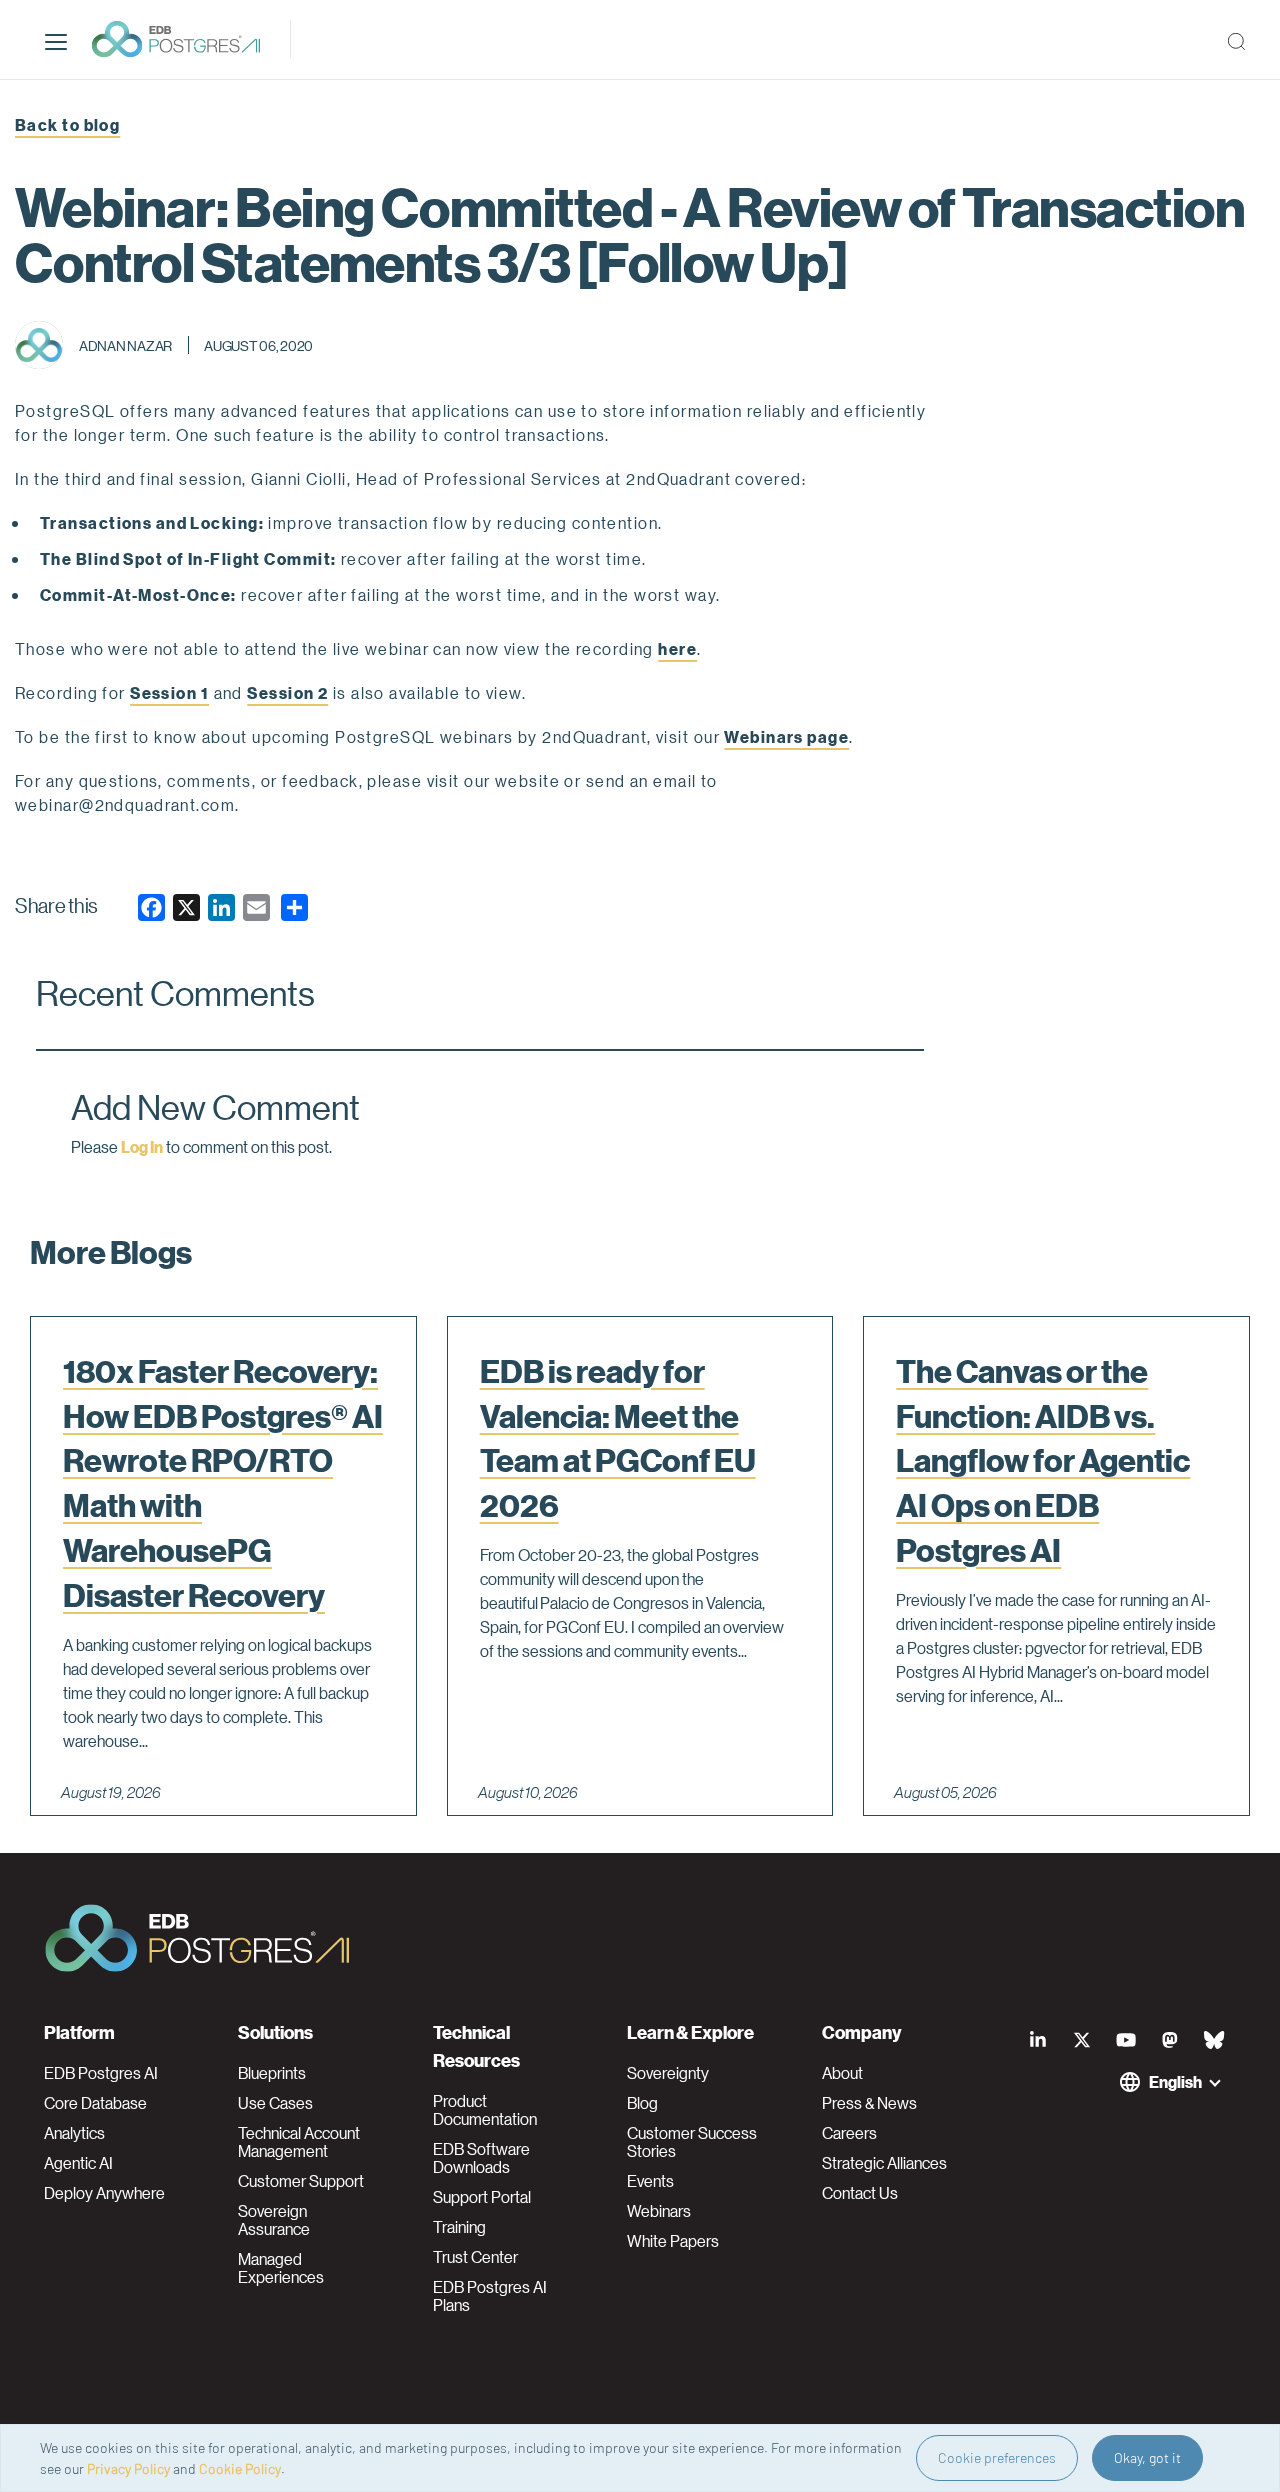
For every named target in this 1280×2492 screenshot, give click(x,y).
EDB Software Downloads (481, 2158)
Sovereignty (668, 2073)
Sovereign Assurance (274, 2220)
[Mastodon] (1170, 2040)
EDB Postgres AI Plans (490, 2296)
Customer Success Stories (692, 2142)
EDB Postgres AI (101, 2073)
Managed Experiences (281, 2268)
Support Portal (482, 2197)
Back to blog (67, 124)
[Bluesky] (1214, 2040)
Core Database (95, 2103)
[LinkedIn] (1038, 2040)
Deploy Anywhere (104, 2193)
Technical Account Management (299, 2142)
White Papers (673, 2241)
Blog (642, 2103)
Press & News (869, 2103)
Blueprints (272, 2073)
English (1175, 2081)
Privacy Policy (128, 2468)
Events (650, 2181)
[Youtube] (1126, 2040)
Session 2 (287, 692)
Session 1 (169, 692)
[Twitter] (1082, 2040)
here (677, 648)
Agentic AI (78, 2163)
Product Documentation (485, 2110)
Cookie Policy (240, 2468)
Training (459, 2227)
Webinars (659, 2211)
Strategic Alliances (884, 2163)
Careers (849, 2133)
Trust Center (475, 2257)
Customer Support (301, 2181)
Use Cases (275, 2103)
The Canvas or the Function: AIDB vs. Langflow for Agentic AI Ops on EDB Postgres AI (1043, 1460)
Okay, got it (1147, 2457)
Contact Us (860, 2193)
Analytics (74, 2133)
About (842, 2073)
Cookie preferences (997, 2457)
